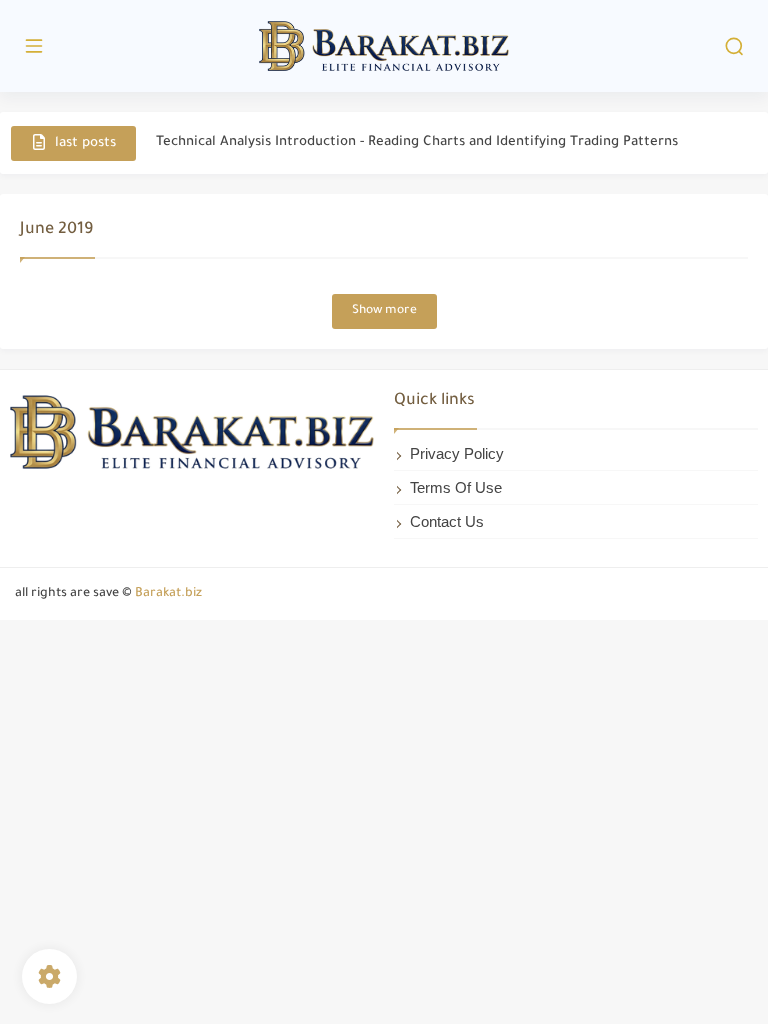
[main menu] (34, 46)
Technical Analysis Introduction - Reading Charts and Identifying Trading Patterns (417, 142)
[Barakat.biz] (384, 46)
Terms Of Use (456, 487)
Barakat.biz (168, 594)
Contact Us (447, 521)
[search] (734, 46)
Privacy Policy (457, 453)
